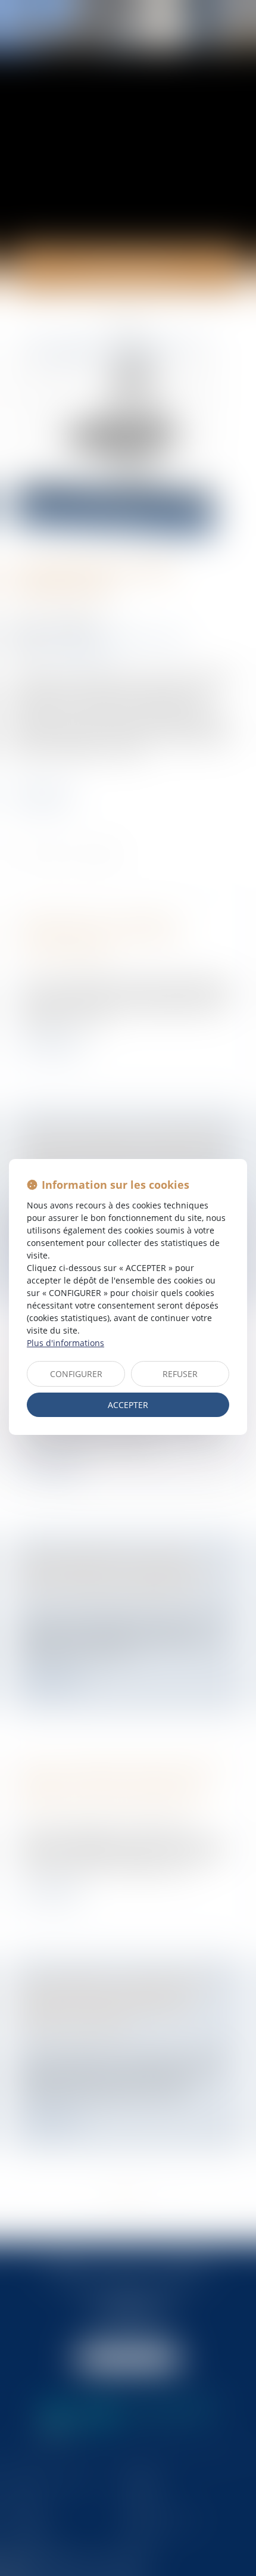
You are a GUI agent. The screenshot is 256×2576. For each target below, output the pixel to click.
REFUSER (180, 1374)
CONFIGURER (76, 1374)
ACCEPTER (128, 1405)
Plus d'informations (65, 1343)
